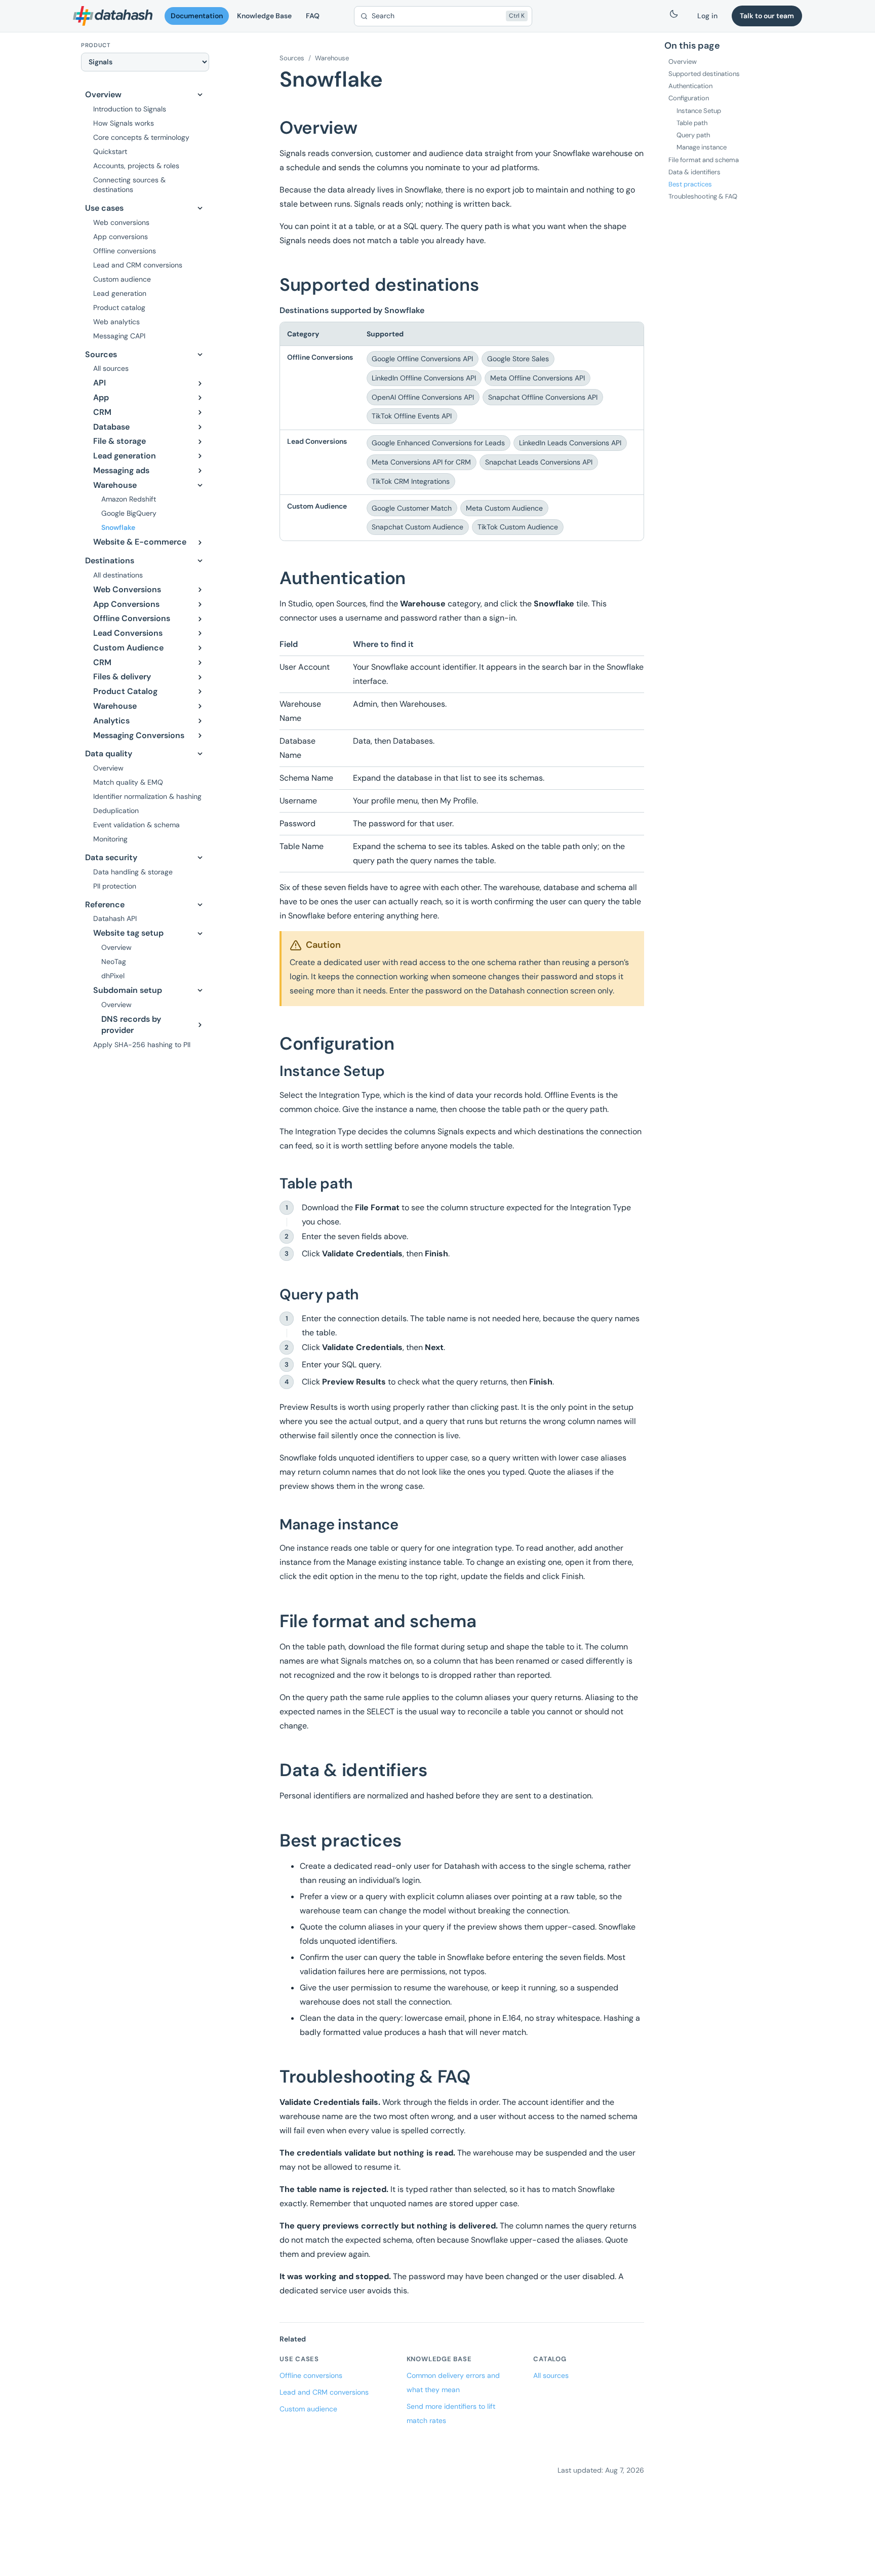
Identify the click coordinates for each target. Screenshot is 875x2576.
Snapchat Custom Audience (417, 527)
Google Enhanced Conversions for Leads (438, 443)
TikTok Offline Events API (412, 416)
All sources (551, 2375)
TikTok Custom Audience (518, 527)
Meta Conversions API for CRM (421, 462)
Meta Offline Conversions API (538, 378)
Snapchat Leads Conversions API (539, 462)
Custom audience (308, 2409)
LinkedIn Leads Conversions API (570, 443)
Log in (707, 16)
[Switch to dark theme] (674, 16)
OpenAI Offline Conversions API (423, 397)
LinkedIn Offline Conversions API (424, 378)
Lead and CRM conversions (324, 2392)
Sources (292, 58)
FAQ (313, 16)
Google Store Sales (518, 359)
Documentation (197, 16)
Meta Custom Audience (504, 508)
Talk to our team (767, 16)
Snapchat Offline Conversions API (543, 397)
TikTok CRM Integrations (411, 481)
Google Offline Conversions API (422, 359)
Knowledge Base (264, 16)
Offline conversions (311, 2375)
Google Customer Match (412, 508)
